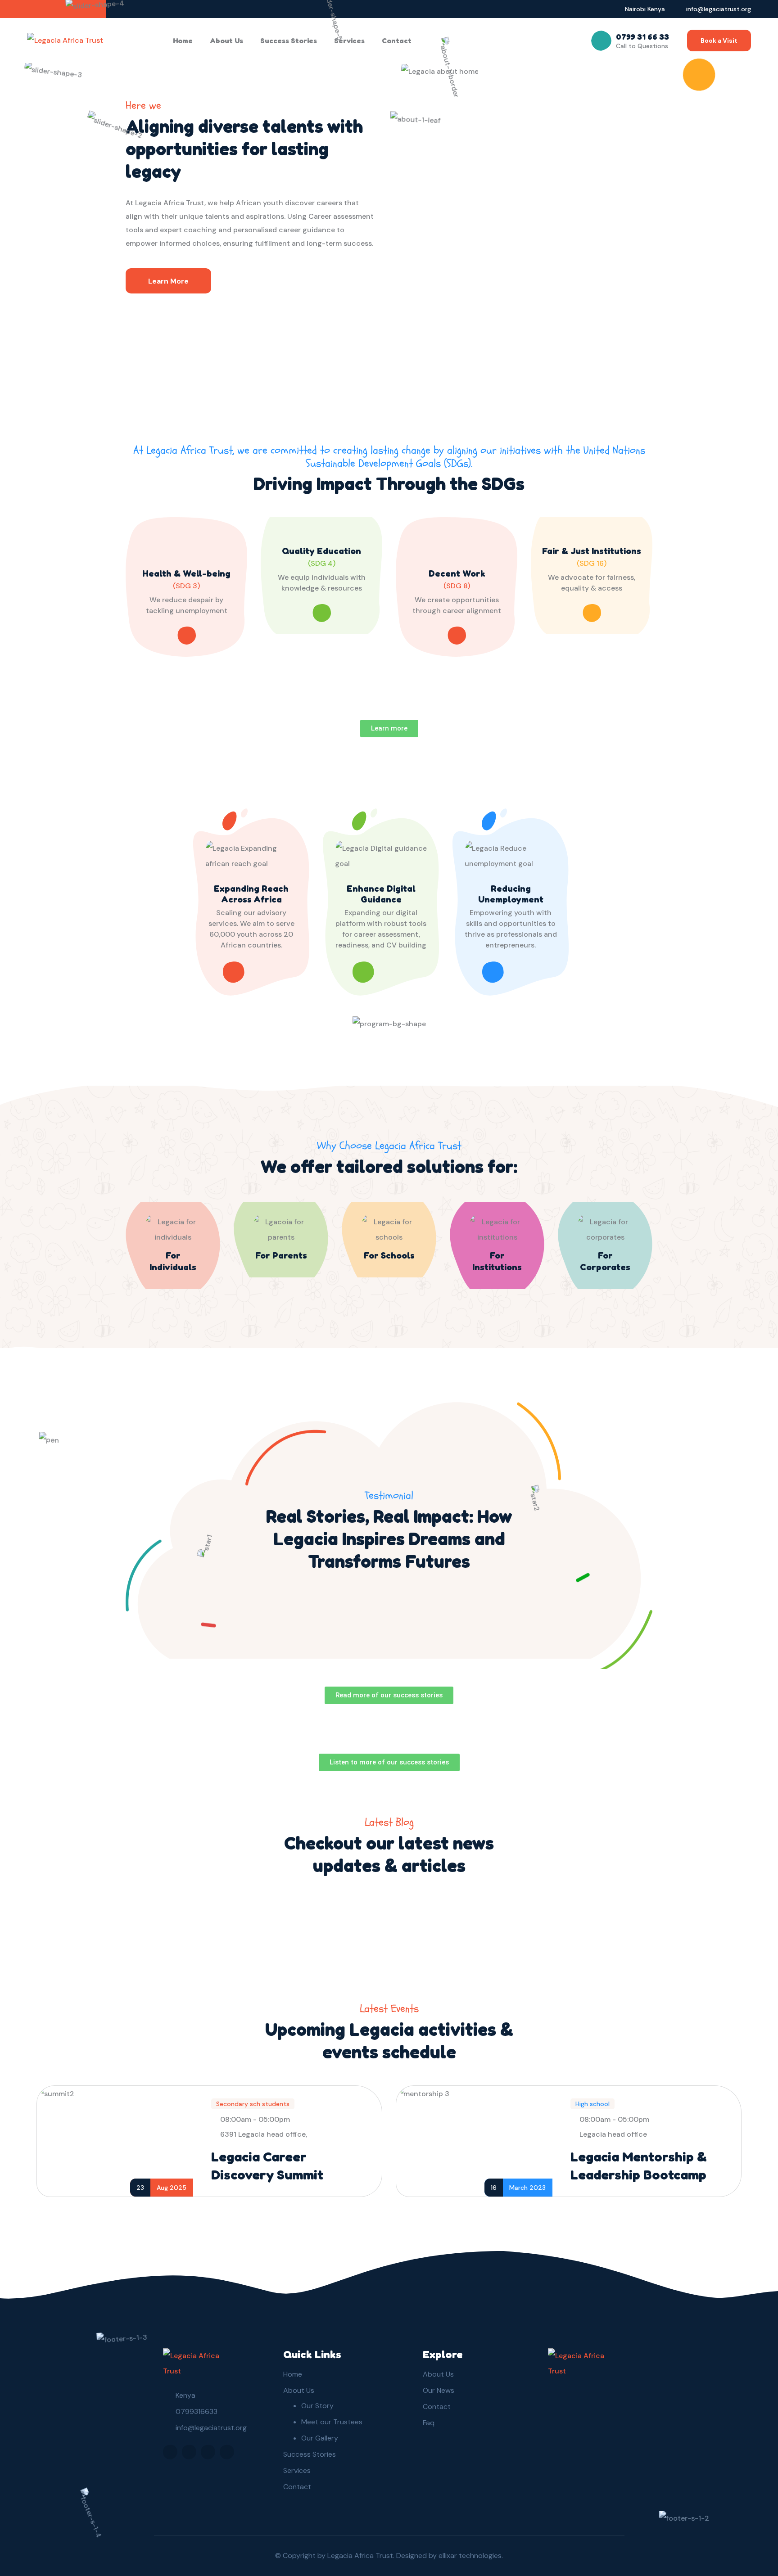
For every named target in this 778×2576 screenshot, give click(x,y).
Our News (439, 2390)
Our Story (317, 2406)
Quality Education (321, 551)
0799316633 (197, 2411)
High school (593, 2104)
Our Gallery (320, 2438)
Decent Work (457, 573)
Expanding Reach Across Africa (251, 894)
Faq (429, 2423)
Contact (397, 41)
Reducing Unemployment (511, 894)
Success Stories (289, 41)
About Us (226, 41)
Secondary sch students (253, 2104)
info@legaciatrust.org (719, 9)
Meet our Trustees (332, 2422)
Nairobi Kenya (645, 9)
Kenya (185, 2395)
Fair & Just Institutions (592, 551)
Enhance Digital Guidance (381, 894)
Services (349, 41)
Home (183, 41)
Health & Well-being (186, 573)
